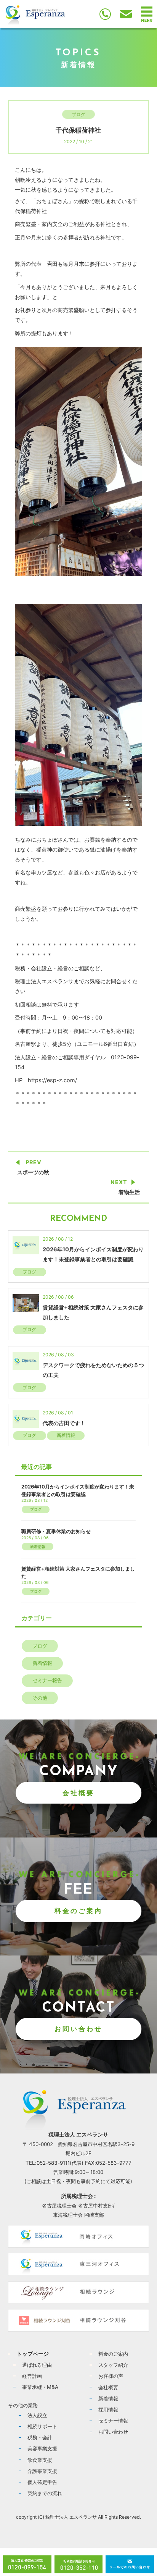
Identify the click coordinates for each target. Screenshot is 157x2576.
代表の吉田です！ (64, 1423)
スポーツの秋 (33, 1172)
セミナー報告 (47, 1680)
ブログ (78, 114)
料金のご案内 (78, 1911)
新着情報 (66, 1435)
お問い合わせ (78, 2029)
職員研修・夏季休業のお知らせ (56, 1531)
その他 (40, 1698)
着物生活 (129, 1192)
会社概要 (78, 1793)
